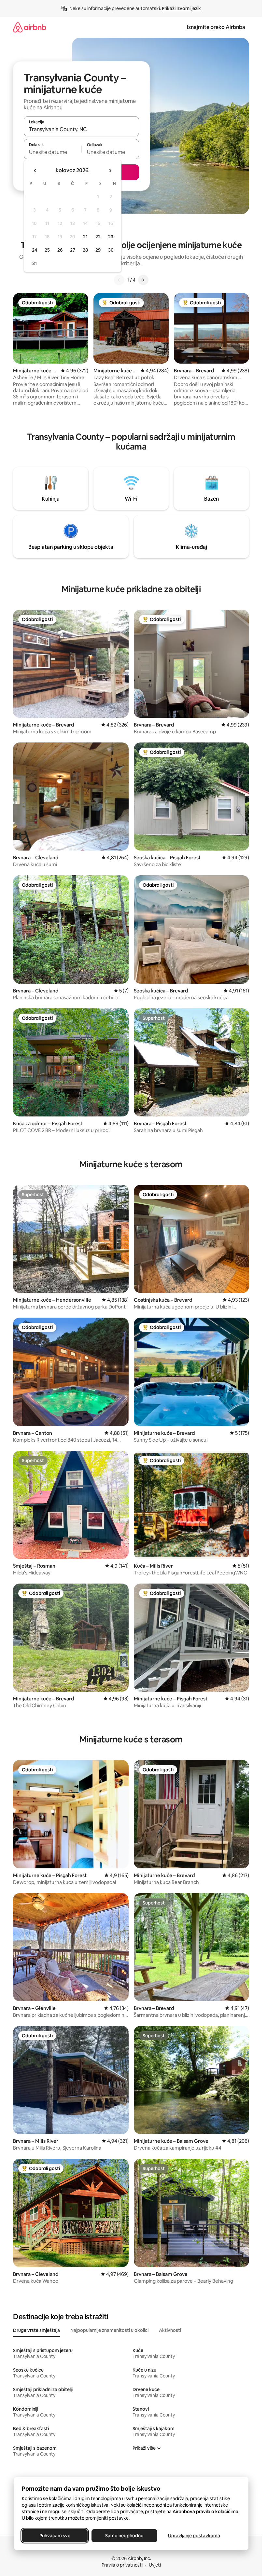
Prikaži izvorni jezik (181, 8)
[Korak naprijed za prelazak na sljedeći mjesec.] (110, 171)
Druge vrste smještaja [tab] (36, 2330)
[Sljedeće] (143, 280)
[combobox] (81, 129)
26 (60, 250)
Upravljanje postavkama (194, 2536)
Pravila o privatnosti (122, 2565)
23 (111, 237)
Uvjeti (155, 2565)
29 (98, 250)
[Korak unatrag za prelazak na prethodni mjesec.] (35, 171)
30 (111, 250)
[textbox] (53, 152)
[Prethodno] (119, 280)
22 (98, 237)
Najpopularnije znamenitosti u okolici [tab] (109, 2330)
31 (35, 263)
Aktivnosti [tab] (170, 2330)
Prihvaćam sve (55, 2536)
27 (73, 250)
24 (35, 250)
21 (85, 237)
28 (85, 250)
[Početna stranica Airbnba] (30, 27)
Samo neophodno (124, 2536)
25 (47, 250)
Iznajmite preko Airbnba (216, 27)
